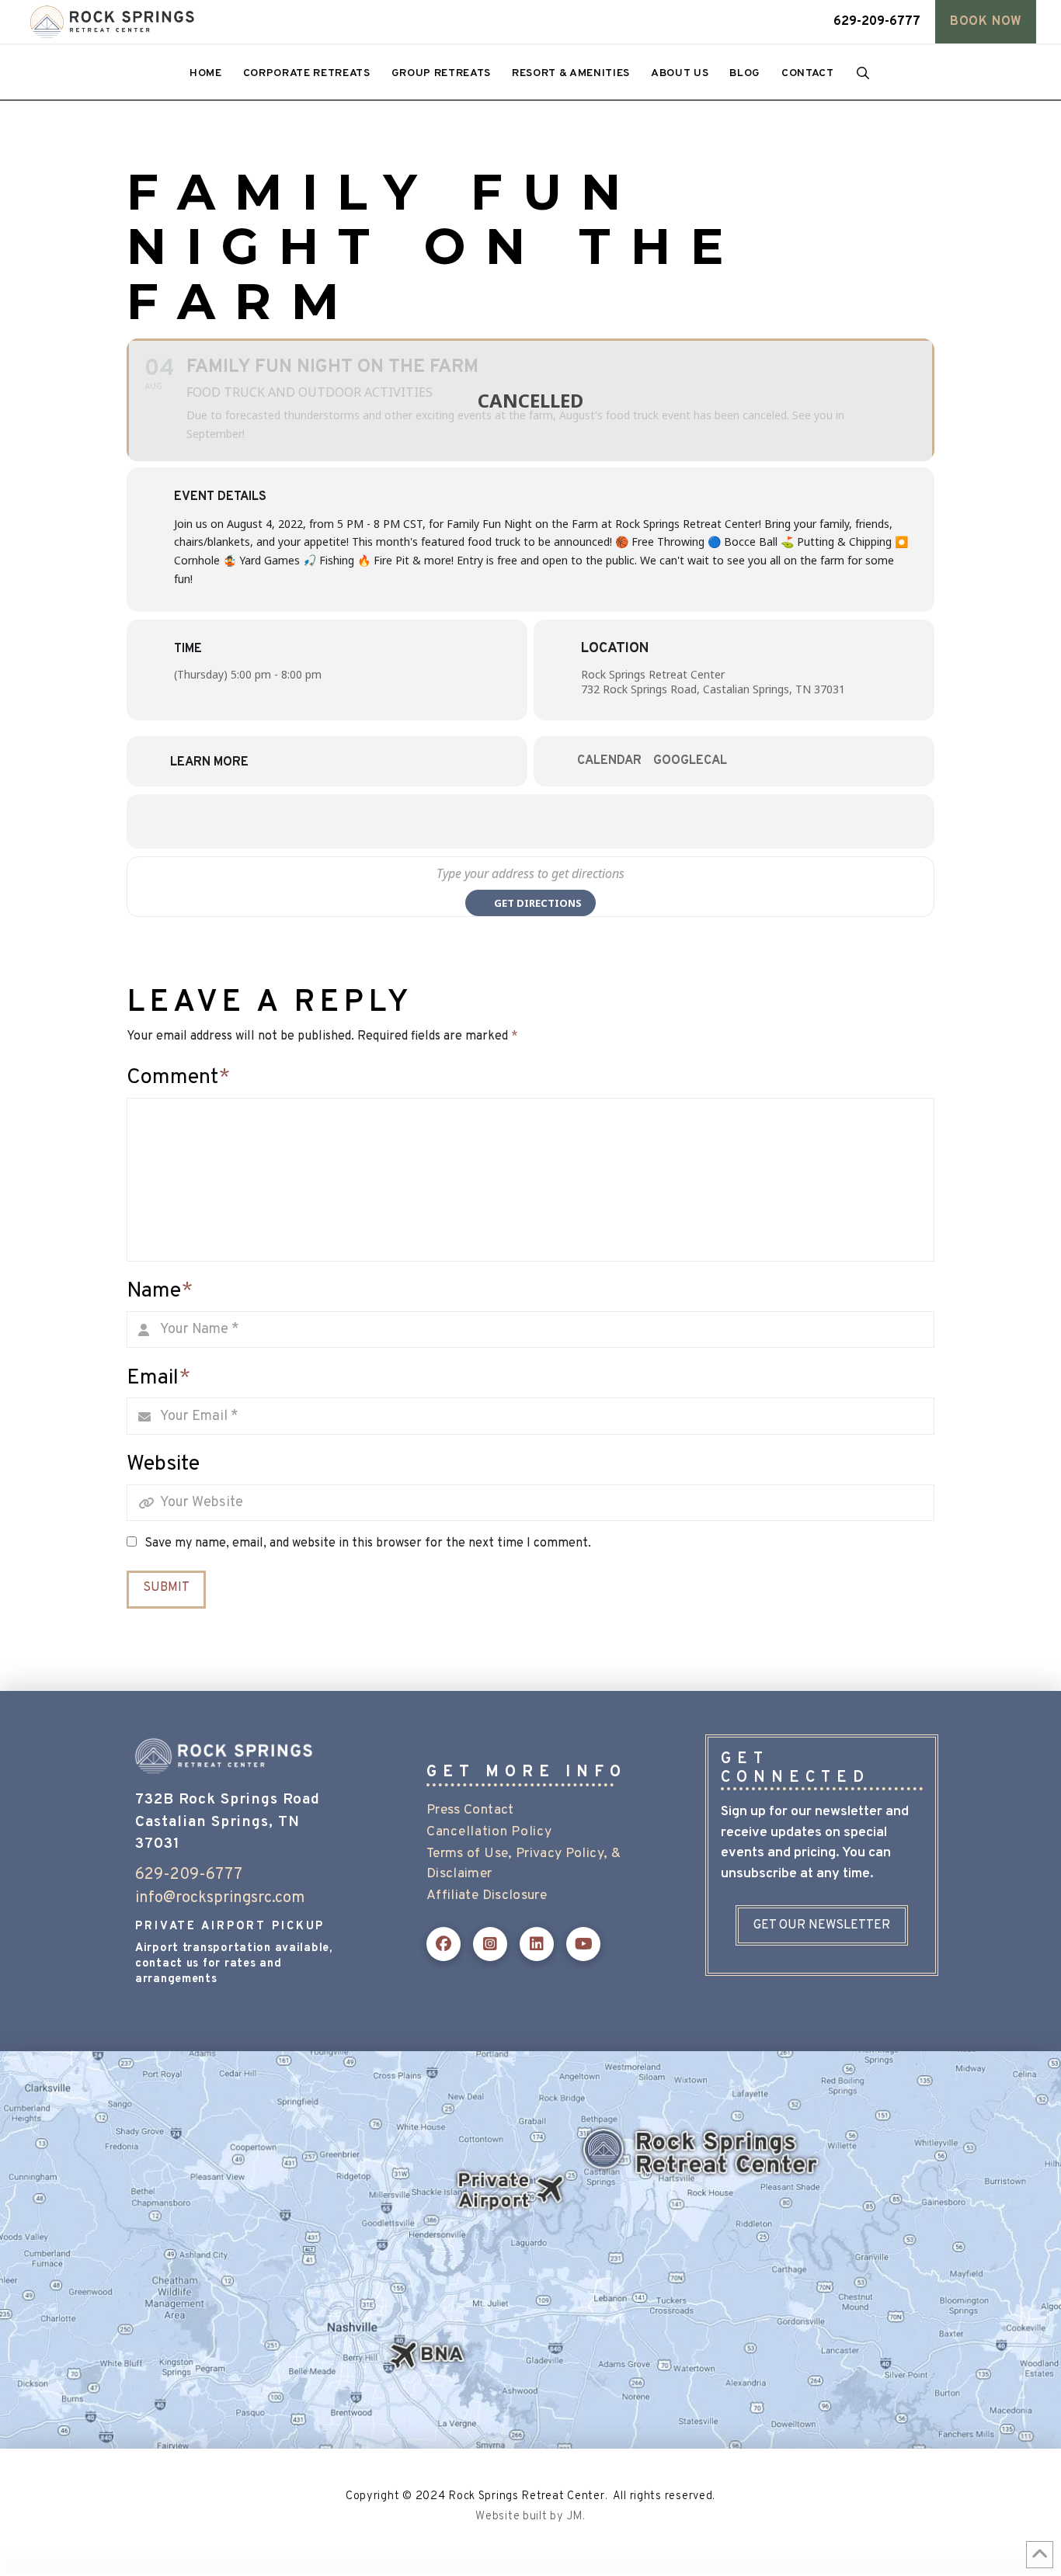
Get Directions (538, 903)
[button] (986, 22)
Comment (178, 1078)
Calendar (609, 761)
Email (158, 1378)
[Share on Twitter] (507, 821)
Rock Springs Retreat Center (653, 674)
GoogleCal (690, 761)
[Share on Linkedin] (554, 821)
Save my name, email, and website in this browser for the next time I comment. (368, 1543)
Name (160, 1291)
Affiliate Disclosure (487, 1896)
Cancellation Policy (489, 1832)
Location (615, 649)
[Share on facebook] (461, 821)
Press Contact (470, 1810)
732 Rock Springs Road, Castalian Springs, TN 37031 (713, 689)
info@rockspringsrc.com (220, 1898)
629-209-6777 (189, 1875)
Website (163, 1464)
